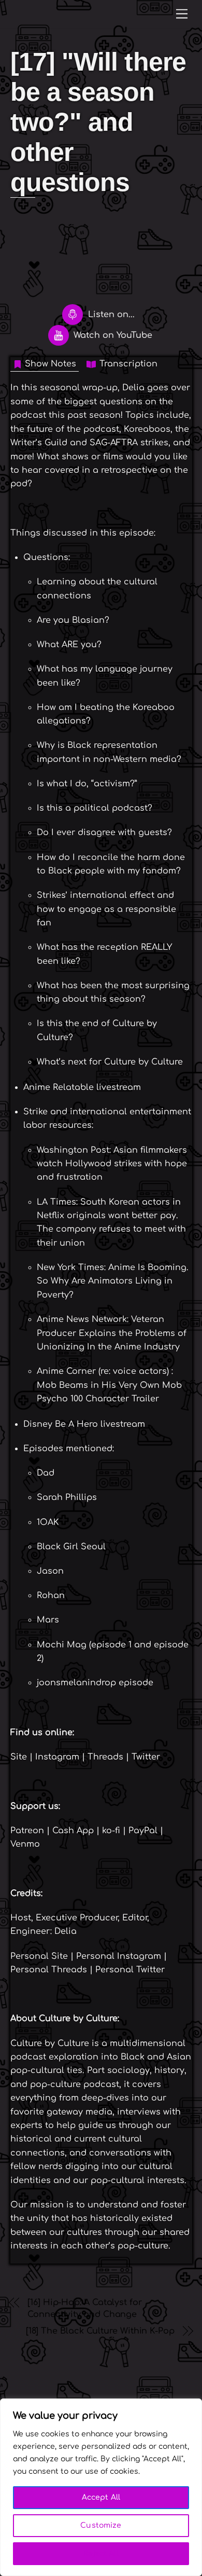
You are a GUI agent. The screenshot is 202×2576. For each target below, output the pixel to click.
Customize (101, 2525)
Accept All (101, 2497)
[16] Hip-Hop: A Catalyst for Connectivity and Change (85, 2308)
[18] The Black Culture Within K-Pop (100, 2331)
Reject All (101, 2553)
